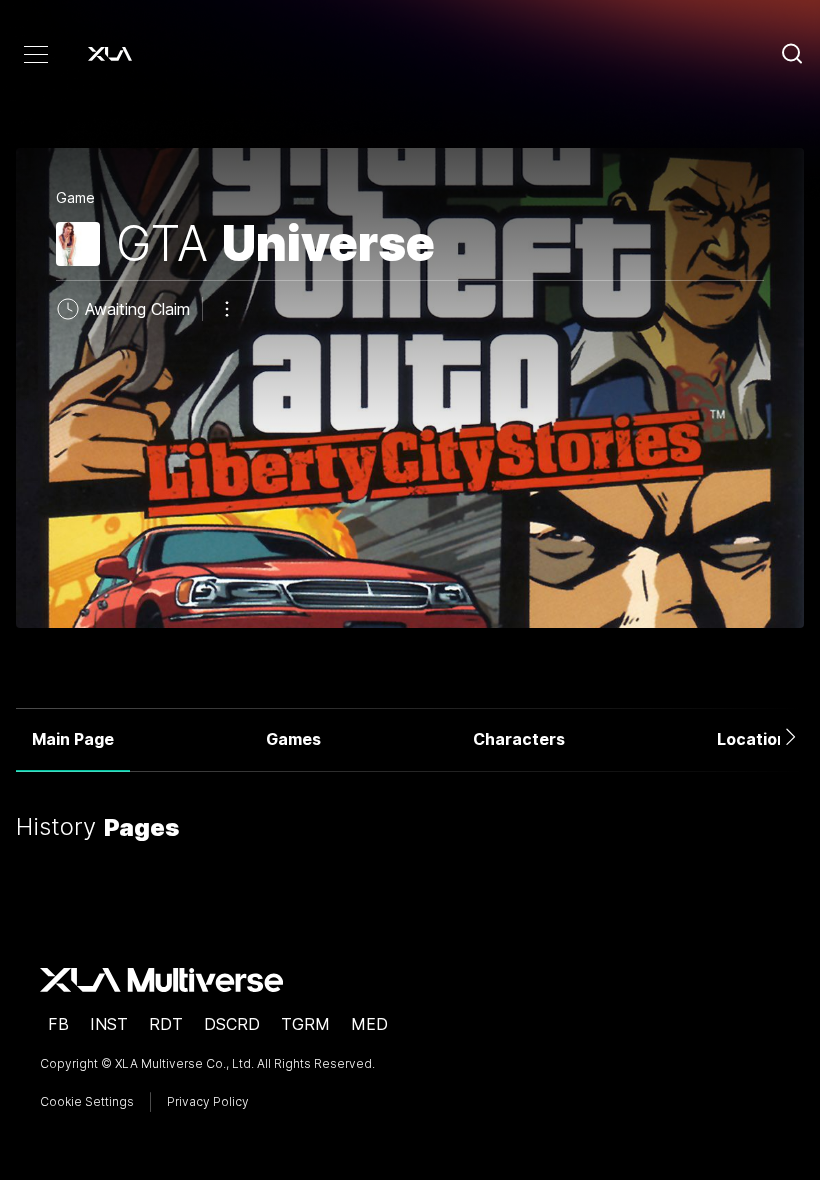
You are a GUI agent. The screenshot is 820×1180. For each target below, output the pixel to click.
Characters (519, 739)
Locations (756, 739)
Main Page (73, 739)
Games (293, 739)
